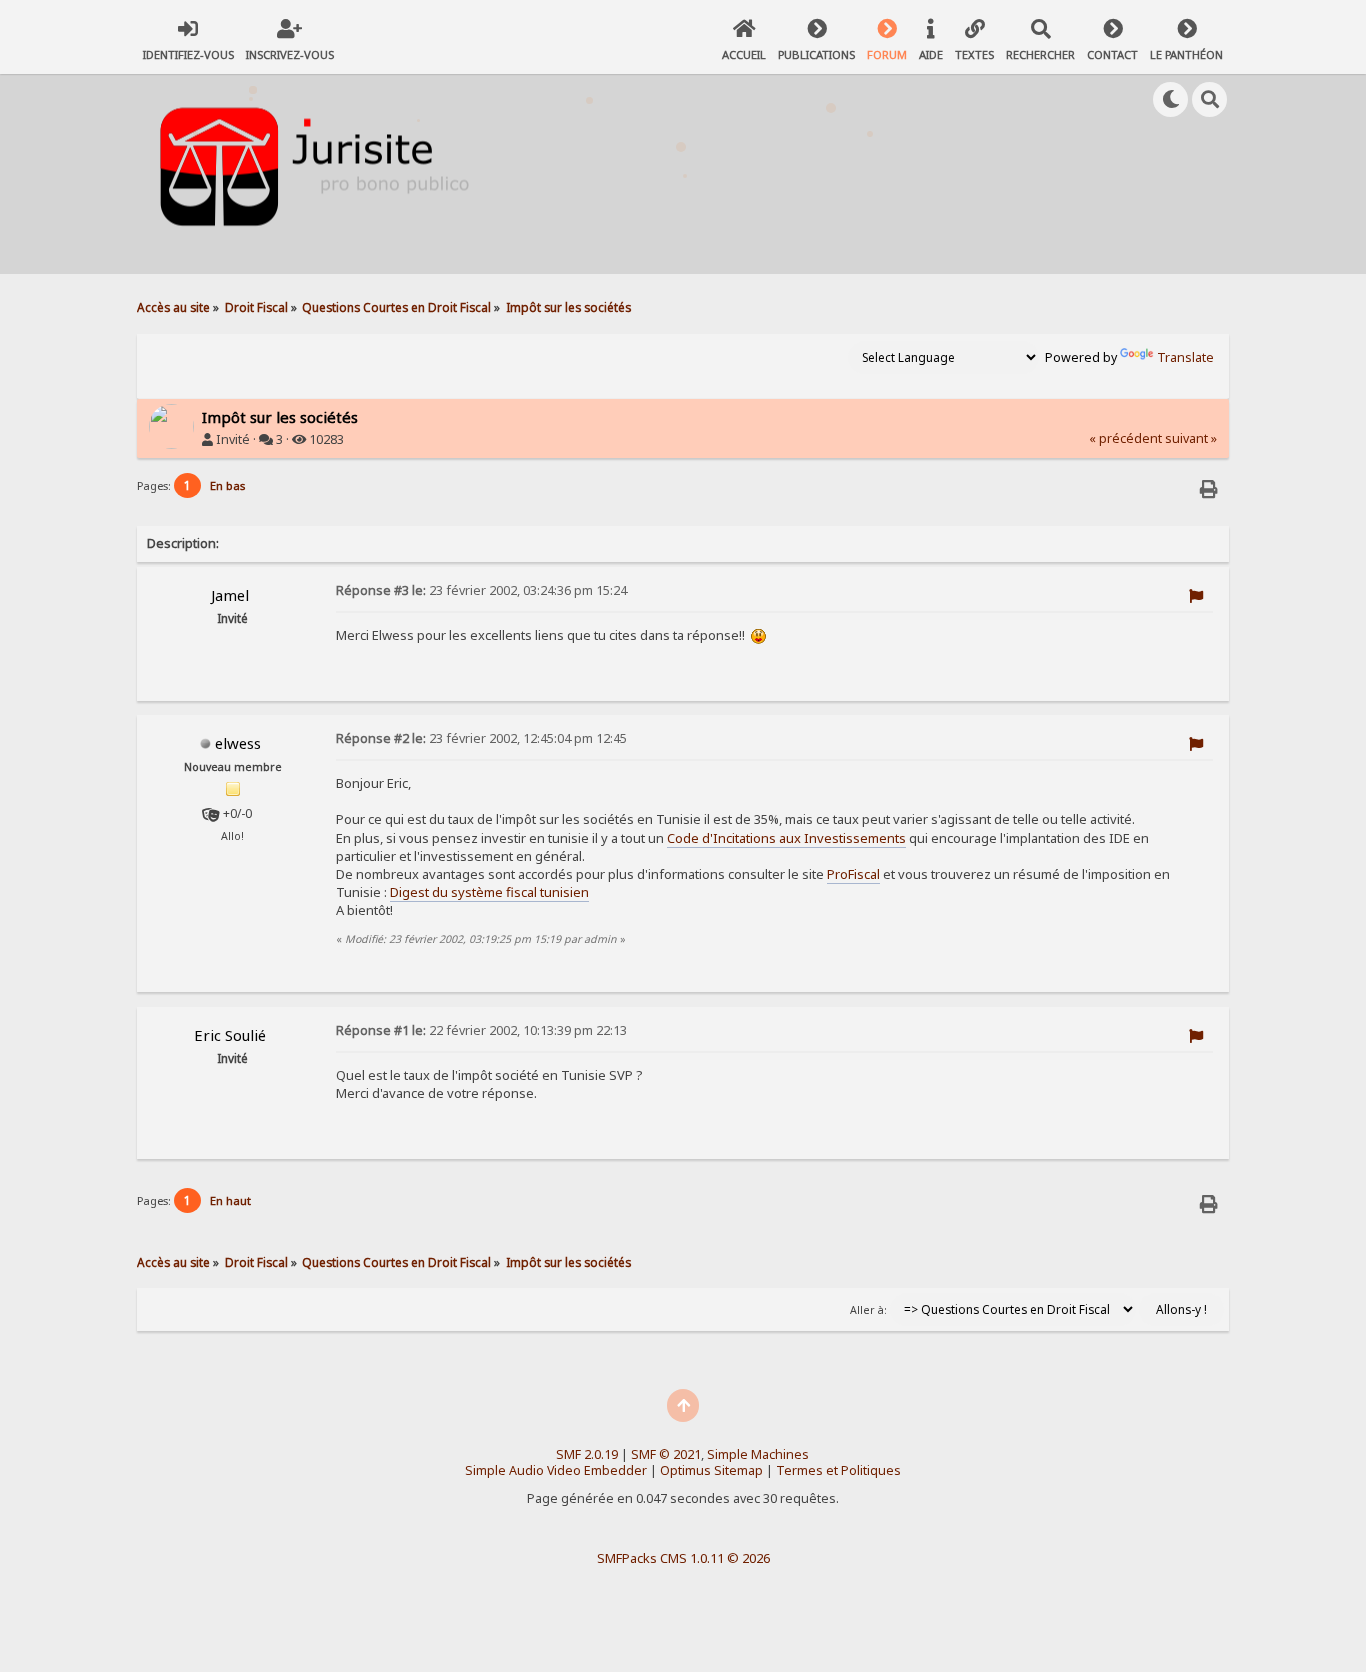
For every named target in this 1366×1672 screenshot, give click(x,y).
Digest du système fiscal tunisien (489, 892)
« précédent (1125, 438)
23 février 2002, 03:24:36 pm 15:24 (481, 590)
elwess (238, 743)
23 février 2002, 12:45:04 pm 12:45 (481, 738)
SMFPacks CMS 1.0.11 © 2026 (683, 1558)
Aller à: (868, 1310)
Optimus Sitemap (711, 1470)
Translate (1185, 357)
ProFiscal (853, 874)
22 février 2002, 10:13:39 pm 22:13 (481, 1030)
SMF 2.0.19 (587, 1454)
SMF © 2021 (666, 1454)
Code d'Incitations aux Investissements (786, 838)
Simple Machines (758, 1454)
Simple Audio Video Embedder (556, 1470)
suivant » (1191, 438)
